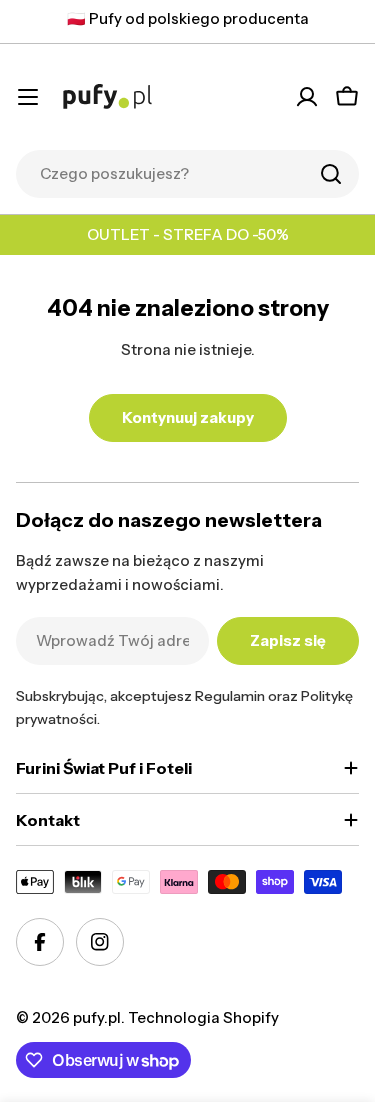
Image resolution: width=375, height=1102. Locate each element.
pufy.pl (97, 1017)
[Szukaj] (331, 174)
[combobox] (187, 174)
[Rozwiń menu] (28, 97)
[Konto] (307, 97)
